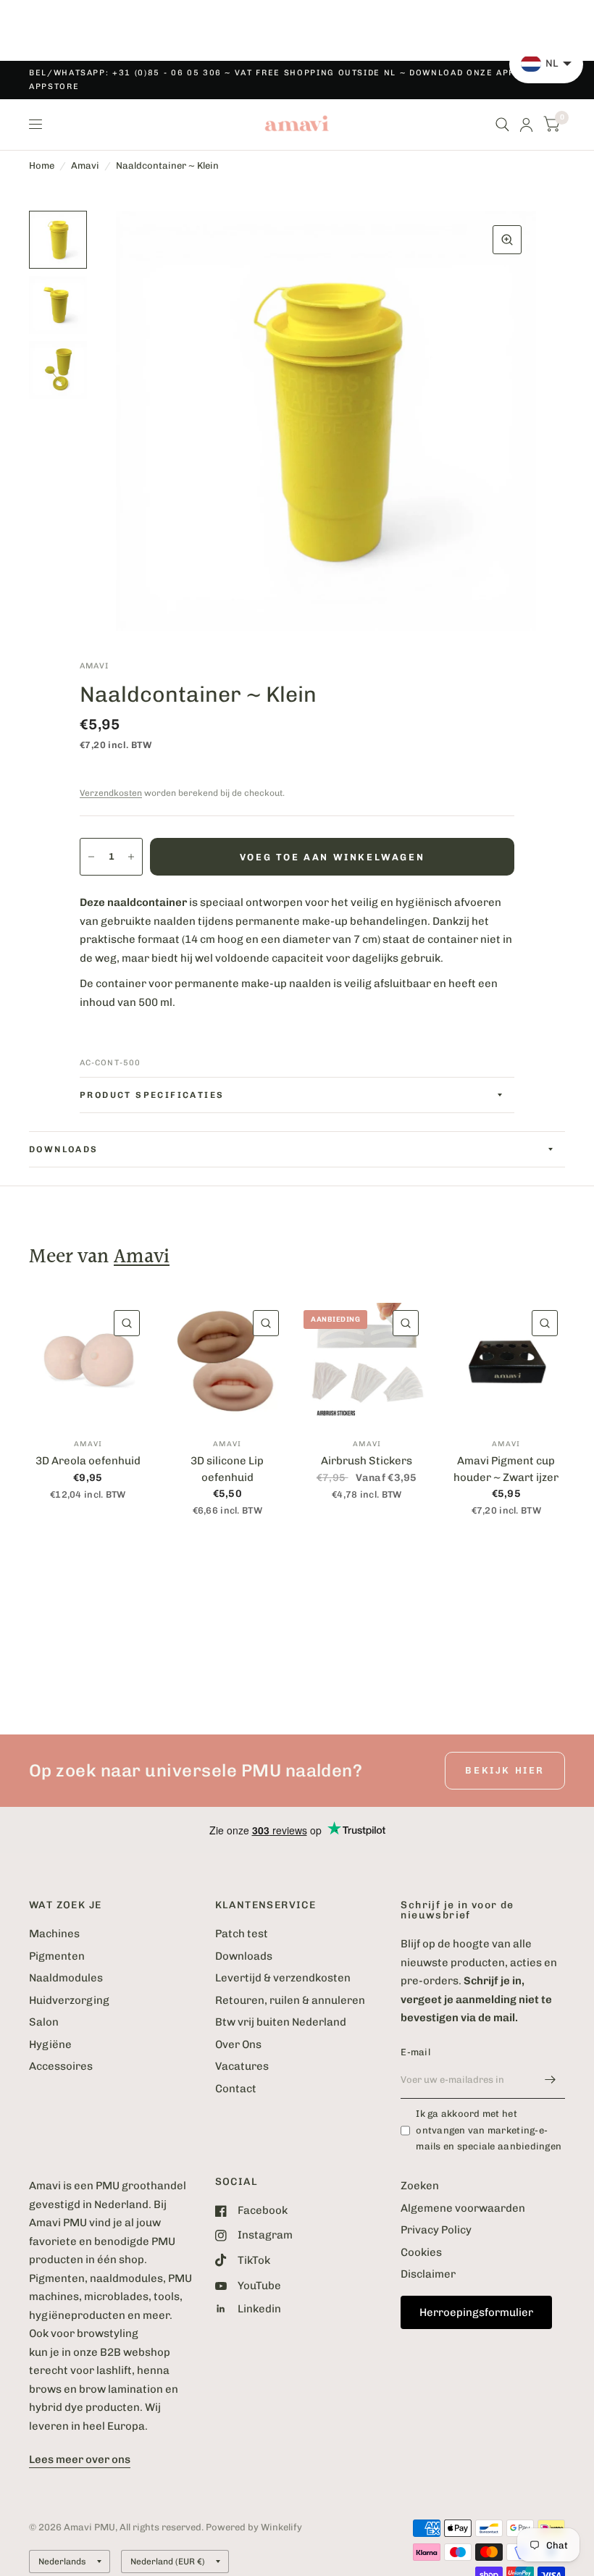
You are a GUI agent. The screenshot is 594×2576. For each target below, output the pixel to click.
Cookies (421, 2252)
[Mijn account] (526, 125)
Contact (236, 2089)
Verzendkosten (111, 793)
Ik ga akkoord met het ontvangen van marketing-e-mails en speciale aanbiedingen (489, 2130)
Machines (54, 1934)
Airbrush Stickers (367, 1461)
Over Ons (238, 2044)
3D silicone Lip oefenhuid (227, 1469)
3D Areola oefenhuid (88, 1461)
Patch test (242, 1934)
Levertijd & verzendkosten (283, 1978)
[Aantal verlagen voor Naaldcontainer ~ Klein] (91, 857)
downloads (64, 1149)
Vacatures (242, 2066)
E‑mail (415, 2052)
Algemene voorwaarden (463, 2208)
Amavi (85, 165)
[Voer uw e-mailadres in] (551, 2080)
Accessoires (61, 2066)
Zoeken (420, 2186)
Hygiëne (50, 2044)
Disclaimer (428, 2274)
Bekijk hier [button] (505, 1770)
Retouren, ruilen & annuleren (290, 2000)
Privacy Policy (436, 2230)
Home (42, 165)
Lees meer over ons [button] (80, 2459)
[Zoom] (507, 240)
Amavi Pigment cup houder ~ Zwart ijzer (506, 1469)
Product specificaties (152, 1095)
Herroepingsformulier (476, 2312)
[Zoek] (502, 125)
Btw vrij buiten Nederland (281, 2022)
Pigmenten (57, 1956)
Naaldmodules (66, 1978)
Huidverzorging (69, 2000)
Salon (44, 2022)
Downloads (244, 1956)
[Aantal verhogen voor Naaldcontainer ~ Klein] (131, 857)
